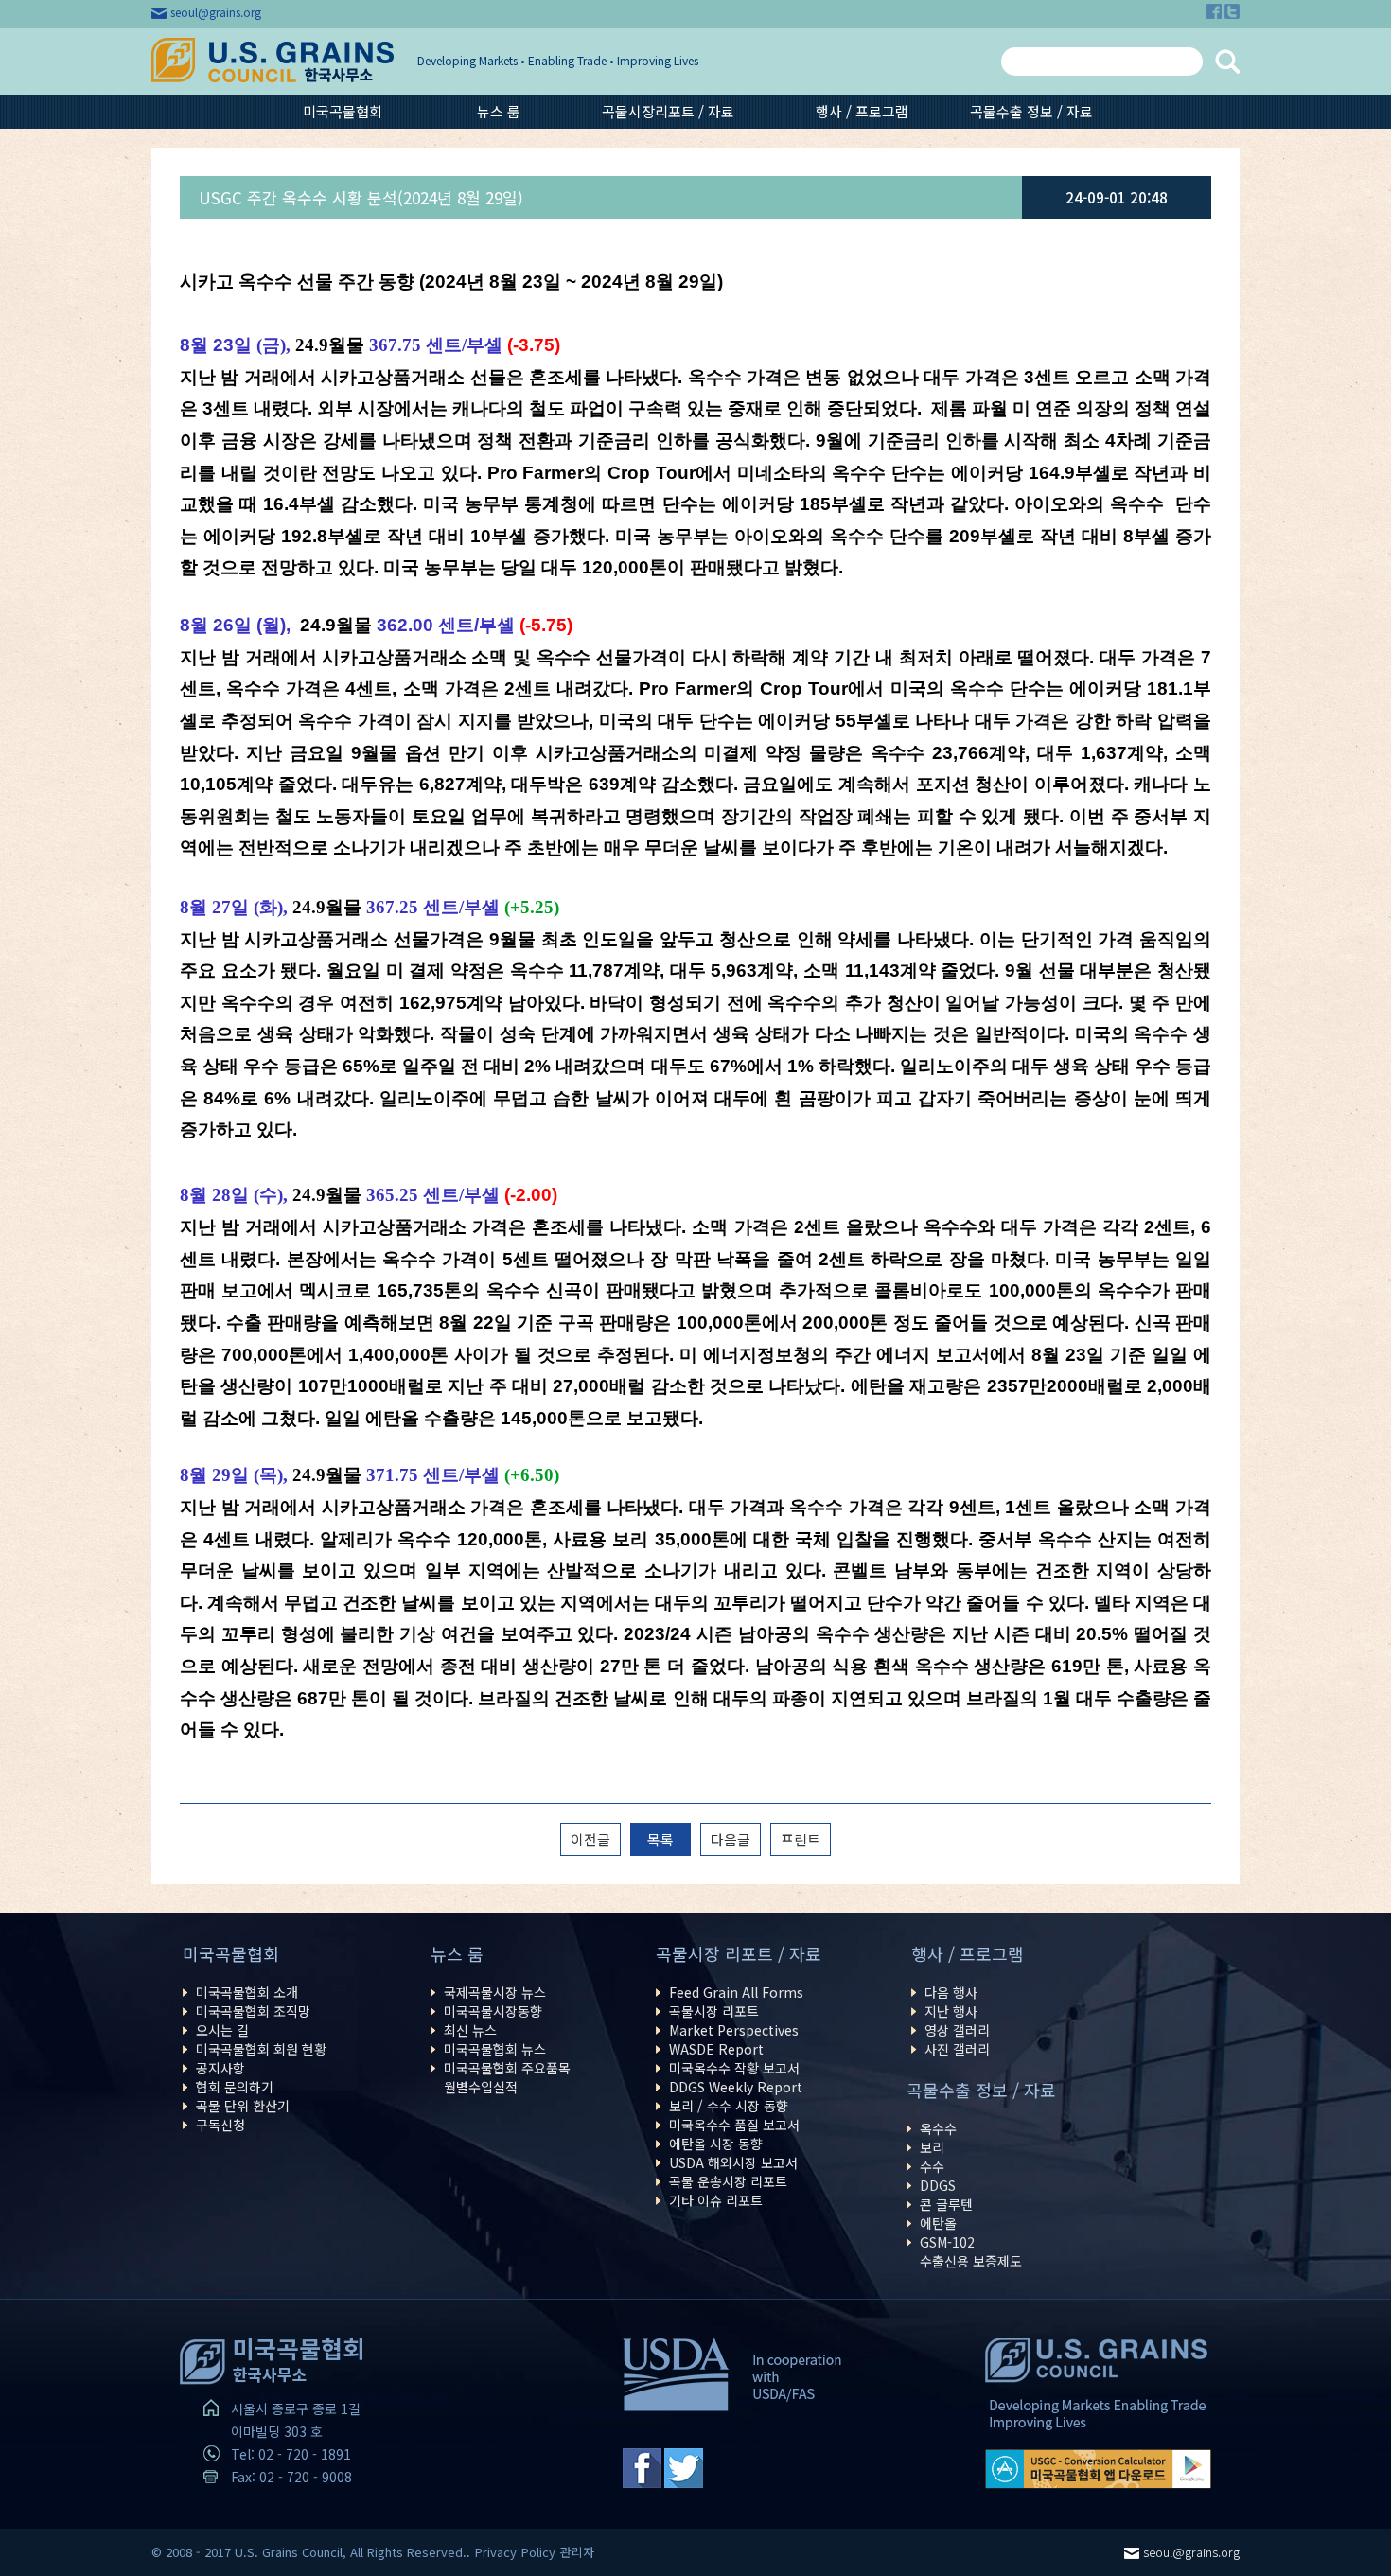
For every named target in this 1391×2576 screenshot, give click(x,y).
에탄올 (938, 2223)
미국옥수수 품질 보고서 (734, 2125)
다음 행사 (951, 1992)
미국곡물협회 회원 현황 (261, 2049)
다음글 (731, 1839)
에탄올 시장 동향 (716, 2144)
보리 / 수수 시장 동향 (729, 2106)
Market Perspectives (734, 2030)
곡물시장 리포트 (714, 2011)
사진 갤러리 (957, 2049)
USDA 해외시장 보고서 (733, 2162)
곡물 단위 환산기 (243, 2106)
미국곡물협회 (343, 111)
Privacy (496, 2552)
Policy (538, 2552)
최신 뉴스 (470, 2030)
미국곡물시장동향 (493, 2011)
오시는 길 (222, 2030)
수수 (932, 2166)
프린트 (801, 1839)
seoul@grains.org (216, 12)
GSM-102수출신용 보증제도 (971, 2251)
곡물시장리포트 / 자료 (668, 111)
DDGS (938, 2185)
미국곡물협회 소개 (247, 1992)
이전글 (590, 1839)
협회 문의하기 (235, 2087)
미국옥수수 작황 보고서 (734, 2068)
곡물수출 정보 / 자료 (1031, 111)
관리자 (577, 2552)
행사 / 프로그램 (862, 111)
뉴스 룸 (499, 111)
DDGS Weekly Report (736, 2087)
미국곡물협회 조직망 (253, 2011)
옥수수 (938, 2128)
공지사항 (220, 2068)
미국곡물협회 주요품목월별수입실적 (507, 2077)
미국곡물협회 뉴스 (495, 2049)
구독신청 (220, 2125)
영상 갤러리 (957, 2030)
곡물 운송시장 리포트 (728, 2181)
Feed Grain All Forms (736, 1992)
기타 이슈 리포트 (716, 2200)
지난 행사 (951, 2011)
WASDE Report (716, 2049)
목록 (660, 1839)
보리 (932, 2147)
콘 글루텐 (946, 2204)
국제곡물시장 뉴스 (495, 1992)
